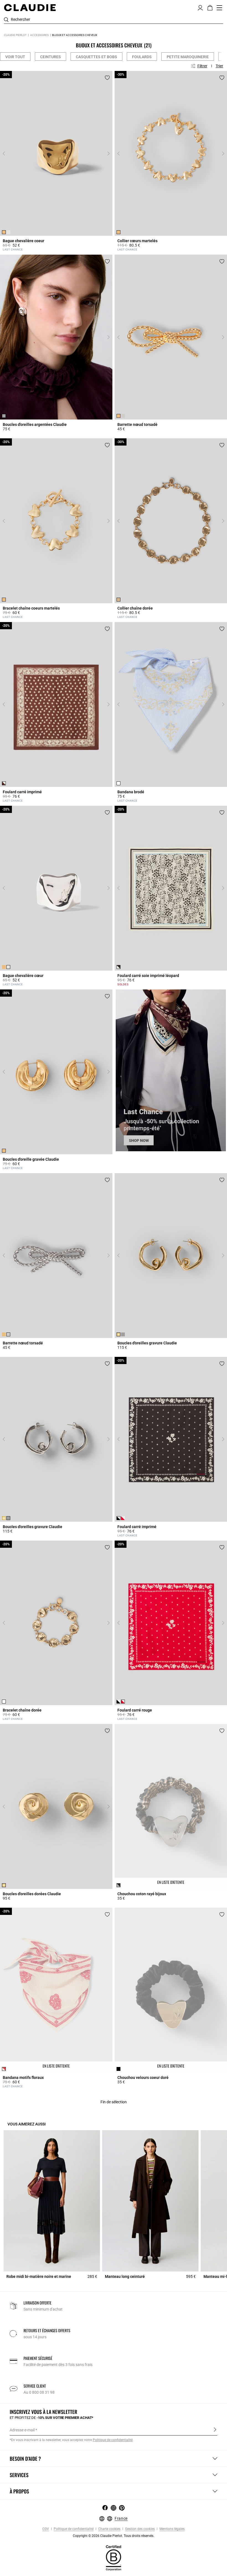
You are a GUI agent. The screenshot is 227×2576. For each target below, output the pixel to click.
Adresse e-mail (22, 2430)
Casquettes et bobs (96, 57)
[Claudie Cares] (114, 2557)
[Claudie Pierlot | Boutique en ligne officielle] (30, 7)
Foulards (142, 57)
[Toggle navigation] (220, 8)
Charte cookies (109, 2529)
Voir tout (15, 57)
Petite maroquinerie (188, 57)
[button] (200, 7)
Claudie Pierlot (15, 35)
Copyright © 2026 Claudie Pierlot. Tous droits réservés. (114, 2536)
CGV (46, 2529)
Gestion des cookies (140, 2529)
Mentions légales (172, 2529)
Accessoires (39, 35)
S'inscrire (215, 2430)
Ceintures (51, 57)
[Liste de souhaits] (107, 78)
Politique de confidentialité (73, 2529)
